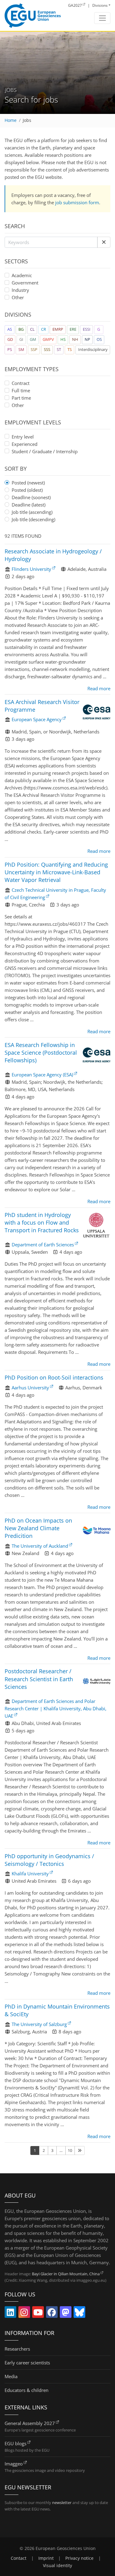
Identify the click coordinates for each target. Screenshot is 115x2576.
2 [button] (44, 2150)
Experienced (25, 444)
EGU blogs (15, 2443)
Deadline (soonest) (31, 497)
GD (10, 339)
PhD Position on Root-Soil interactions (54, 1377)
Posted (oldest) (27, 490)
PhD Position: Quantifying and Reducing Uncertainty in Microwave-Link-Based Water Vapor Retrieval (56, 872)
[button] (104, 242)
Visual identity (57, 2566)
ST (59, 349)
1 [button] (35, 2150)
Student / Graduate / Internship (45, 451)
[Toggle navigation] (102, 18)
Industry (20, 290)
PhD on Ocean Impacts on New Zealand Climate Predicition (38, 1528)
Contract (21, 383)
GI (21, 339)
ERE (73, 329)
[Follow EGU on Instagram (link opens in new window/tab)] (24, 2314)
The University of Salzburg (39, 2024)
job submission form (77, 202)
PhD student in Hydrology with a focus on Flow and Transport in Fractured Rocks (42, 1222)
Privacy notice (79, 2558)
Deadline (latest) (29, 505)
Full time (21, 390)
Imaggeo (14, 2464)
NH (75, 339)
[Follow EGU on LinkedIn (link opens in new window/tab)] (10, 2314)
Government (25, 283)
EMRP (58, 329)
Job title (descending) (33, 519)
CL (32, 329)
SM (21, 349)
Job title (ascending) (32, 512)
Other (18, 297)
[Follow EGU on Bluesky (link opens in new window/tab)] (79, 2314)
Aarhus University (30, 1388)
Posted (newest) (28, 483)
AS (10, 329)
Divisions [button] (100, 5)
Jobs (27, 120)
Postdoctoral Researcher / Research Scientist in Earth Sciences (39, 1679)
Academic (22, 275)
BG (21, 329)
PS (10, 349)
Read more (99, 688)
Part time (21, 398)
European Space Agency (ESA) (42, 1075)
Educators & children (27, 2390)
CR (44, 329)
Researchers (17, 2349)
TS (70, 349)
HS (63, 339)
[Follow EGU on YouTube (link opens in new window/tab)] (38, 2314)
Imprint (46, 2558)
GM (33, 339)
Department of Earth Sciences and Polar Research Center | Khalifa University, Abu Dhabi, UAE (56, 1708)
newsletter (62, 2503)
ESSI (87, 329)
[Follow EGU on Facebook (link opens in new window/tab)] (52, 2314)
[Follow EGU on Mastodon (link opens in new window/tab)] (66, 2314)
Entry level (23, 437)
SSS (47, 349)
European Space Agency (37, 719)
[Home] (33, 16)
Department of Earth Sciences (43, 1245)
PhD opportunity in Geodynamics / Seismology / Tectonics (49, 1860)
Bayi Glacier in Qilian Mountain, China (66, 2274)
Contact (19, 2558)
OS (99, 339)
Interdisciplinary (93, 349)
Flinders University (31, 569)
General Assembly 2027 (30, 2423)
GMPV (48, 339)
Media (11, 2376)
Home (11, 120)
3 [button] (52, 2150)
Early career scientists (27, 2363)
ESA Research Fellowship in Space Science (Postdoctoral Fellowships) (41, 1053)
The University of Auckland (40, 1546)
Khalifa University (30, 1874)
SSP (34, 349)
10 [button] (70, 2150)
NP (87, 339)
